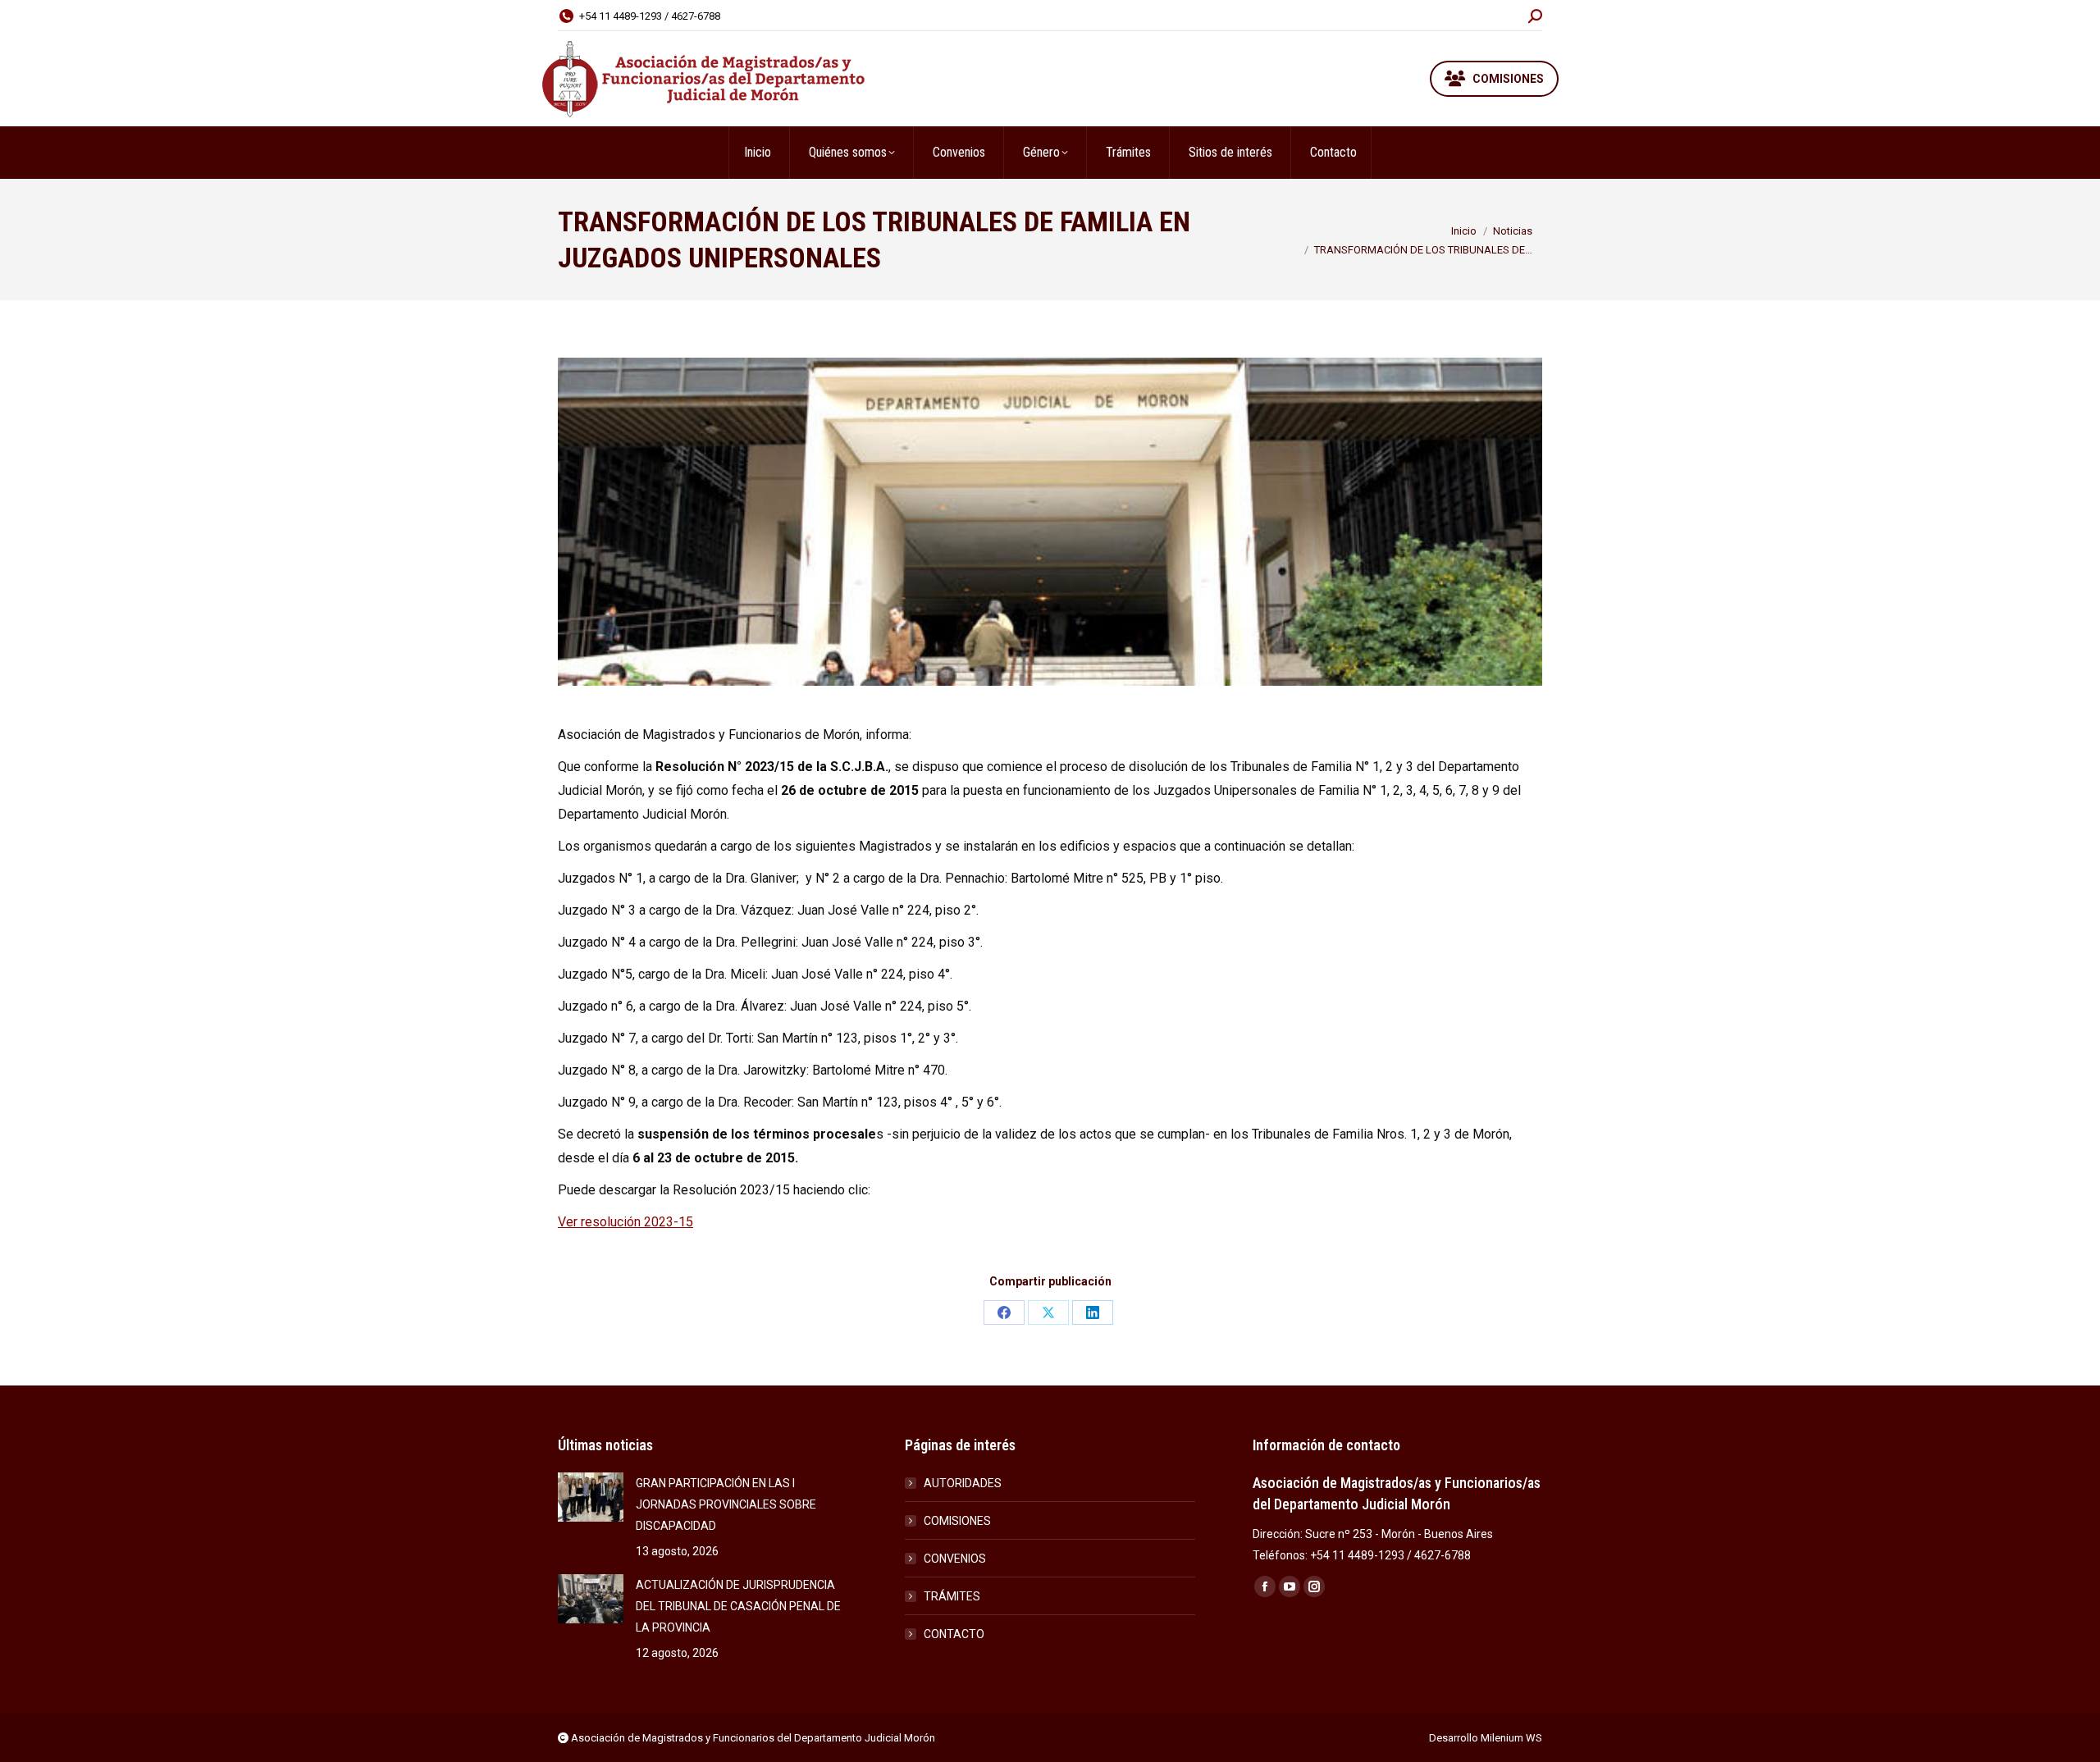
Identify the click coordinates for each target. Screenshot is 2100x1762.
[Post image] (591, 1497)
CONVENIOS (955, 1559)
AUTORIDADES (963, 1483)
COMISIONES (957, 1521)
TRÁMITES (952, 1596)
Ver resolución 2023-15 (625, 1222)
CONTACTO (954, 1634)
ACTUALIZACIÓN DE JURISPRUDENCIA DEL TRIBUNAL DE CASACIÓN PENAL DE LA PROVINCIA (738, 1606)
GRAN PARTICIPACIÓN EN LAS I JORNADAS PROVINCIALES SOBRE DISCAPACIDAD (726, 1504)
